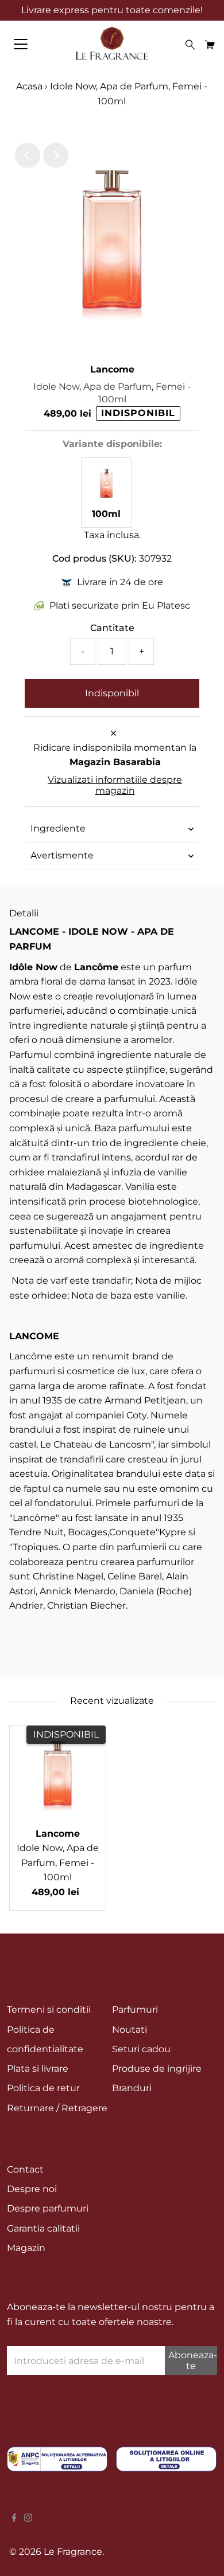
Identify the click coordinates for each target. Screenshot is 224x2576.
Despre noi (32, 2189)
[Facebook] (14, 2519)
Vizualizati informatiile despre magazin (115, 785)
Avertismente (62, 855)
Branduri (132, 2088)
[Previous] (28, 155)
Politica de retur (43, 2088)
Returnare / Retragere (57, 2108)
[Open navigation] (31, 44)
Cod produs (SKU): (94, 558)
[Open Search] (190, 45)
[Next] (56, 155)
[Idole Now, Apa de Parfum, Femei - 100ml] (58, 1773)
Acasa (29, 86)
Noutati (130, 2030)
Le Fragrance (73, 2552)
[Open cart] (210, 44)
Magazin (26, 2248)
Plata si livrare (38, 2069)
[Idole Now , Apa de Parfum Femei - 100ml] (106, 499)
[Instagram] (28, 2519)
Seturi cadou (141, 2049)
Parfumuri (135, 2010)
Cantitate (112, 628)
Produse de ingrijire (157, 2069)
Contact (25, 2169)
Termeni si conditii (49, 2010)
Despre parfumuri (48, 2208)
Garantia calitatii (43, 2228)
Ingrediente (58, 828)
